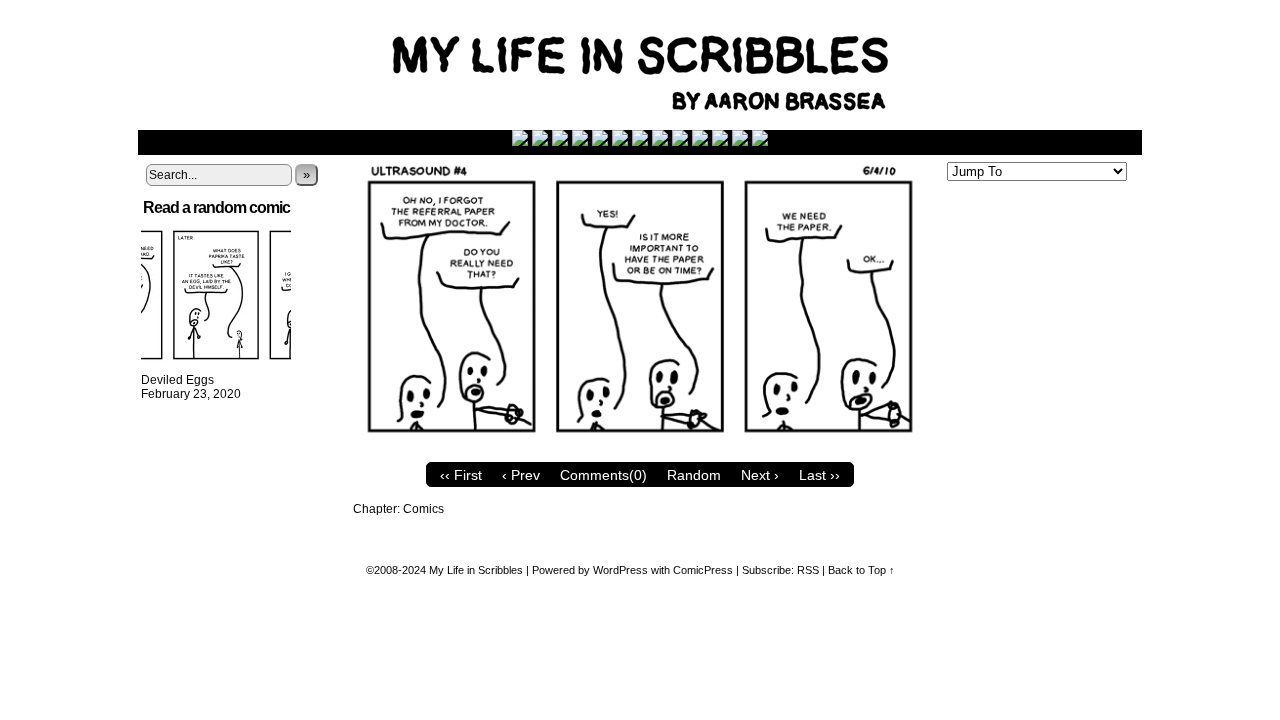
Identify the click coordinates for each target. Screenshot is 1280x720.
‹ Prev (521, 475)
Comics (423, 509)
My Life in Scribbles (663, 70)
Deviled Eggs (177, 380)
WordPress (620, 570)
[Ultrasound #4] (640, 448)
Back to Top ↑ (861, 570)
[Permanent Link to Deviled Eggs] (216, 366)
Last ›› (819, 475)
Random (694, 475)
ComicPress (703, 570)
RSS (808, 570)
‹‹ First (461, 475)
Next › (760, 475)
